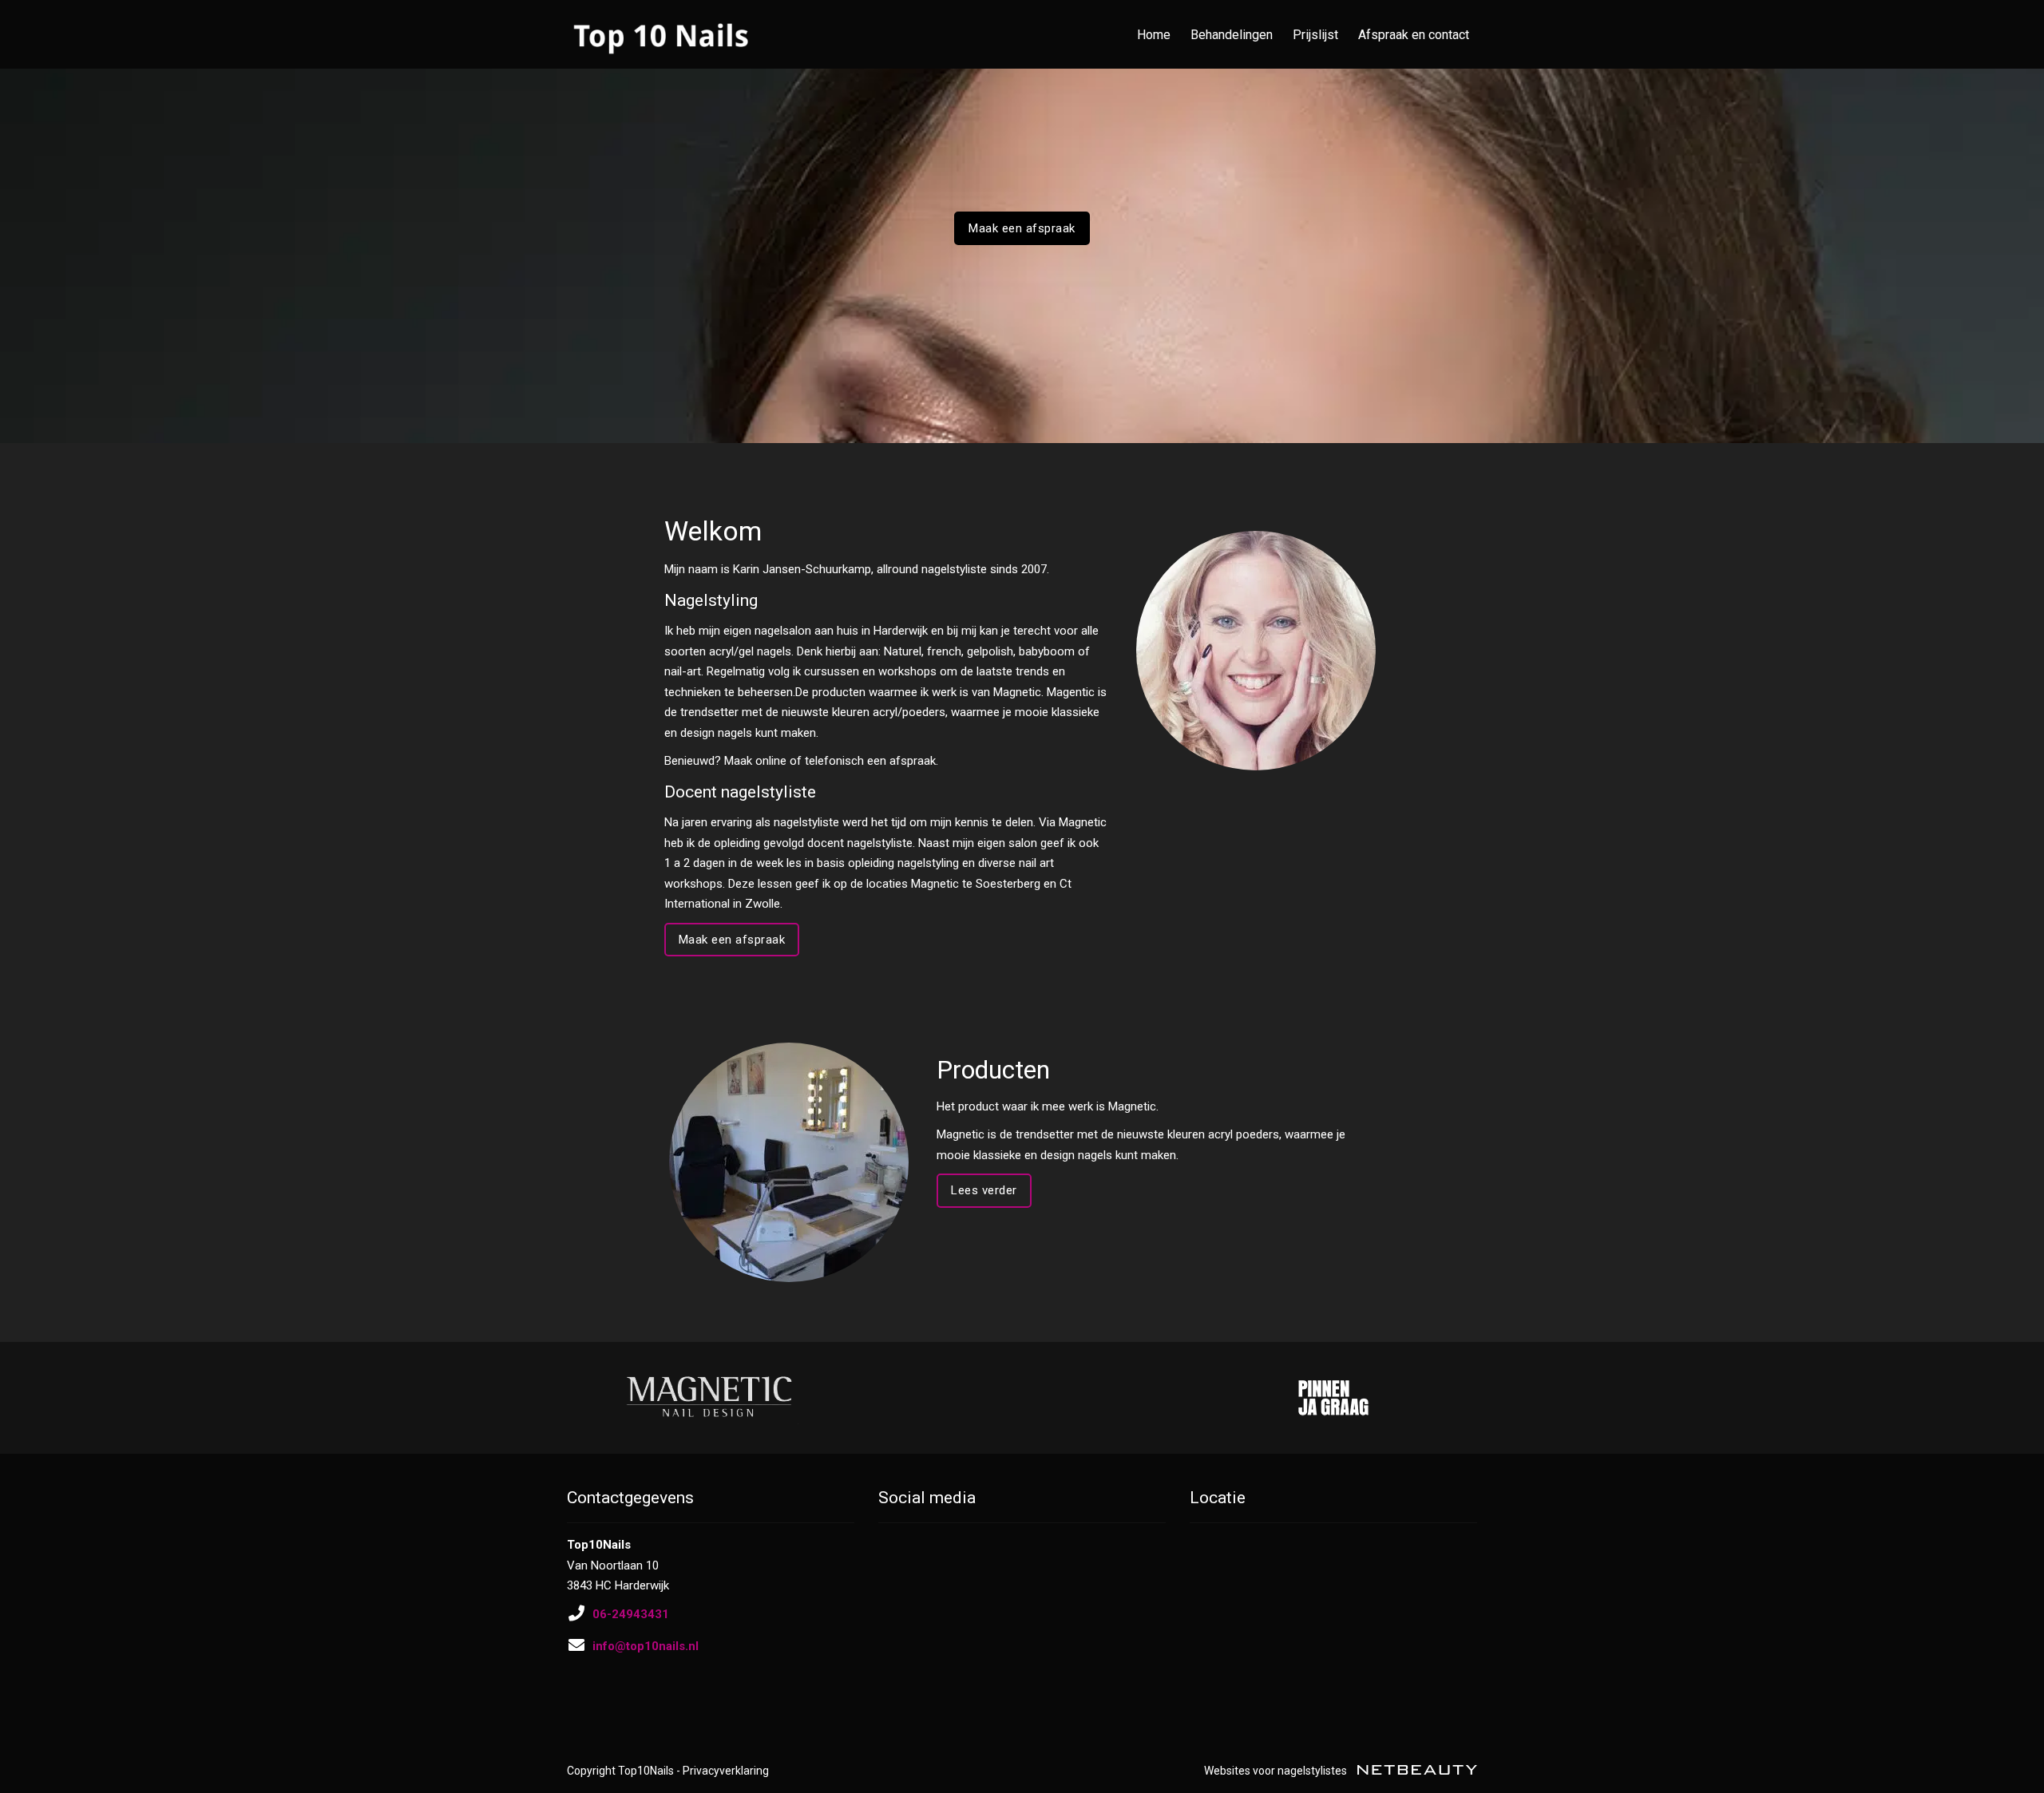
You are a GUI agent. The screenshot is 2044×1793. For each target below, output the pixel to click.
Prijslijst (1315, 35)
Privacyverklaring (726, 1771)
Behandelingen (1232, 35)
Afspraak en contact (1414, 35)
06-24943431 (631, 1614)
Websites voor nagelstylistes (1277, 1771)
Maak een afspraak (1022, 228)
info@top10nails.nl (646, 1646)
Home (1154, 35)
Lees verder (984, 1190)
